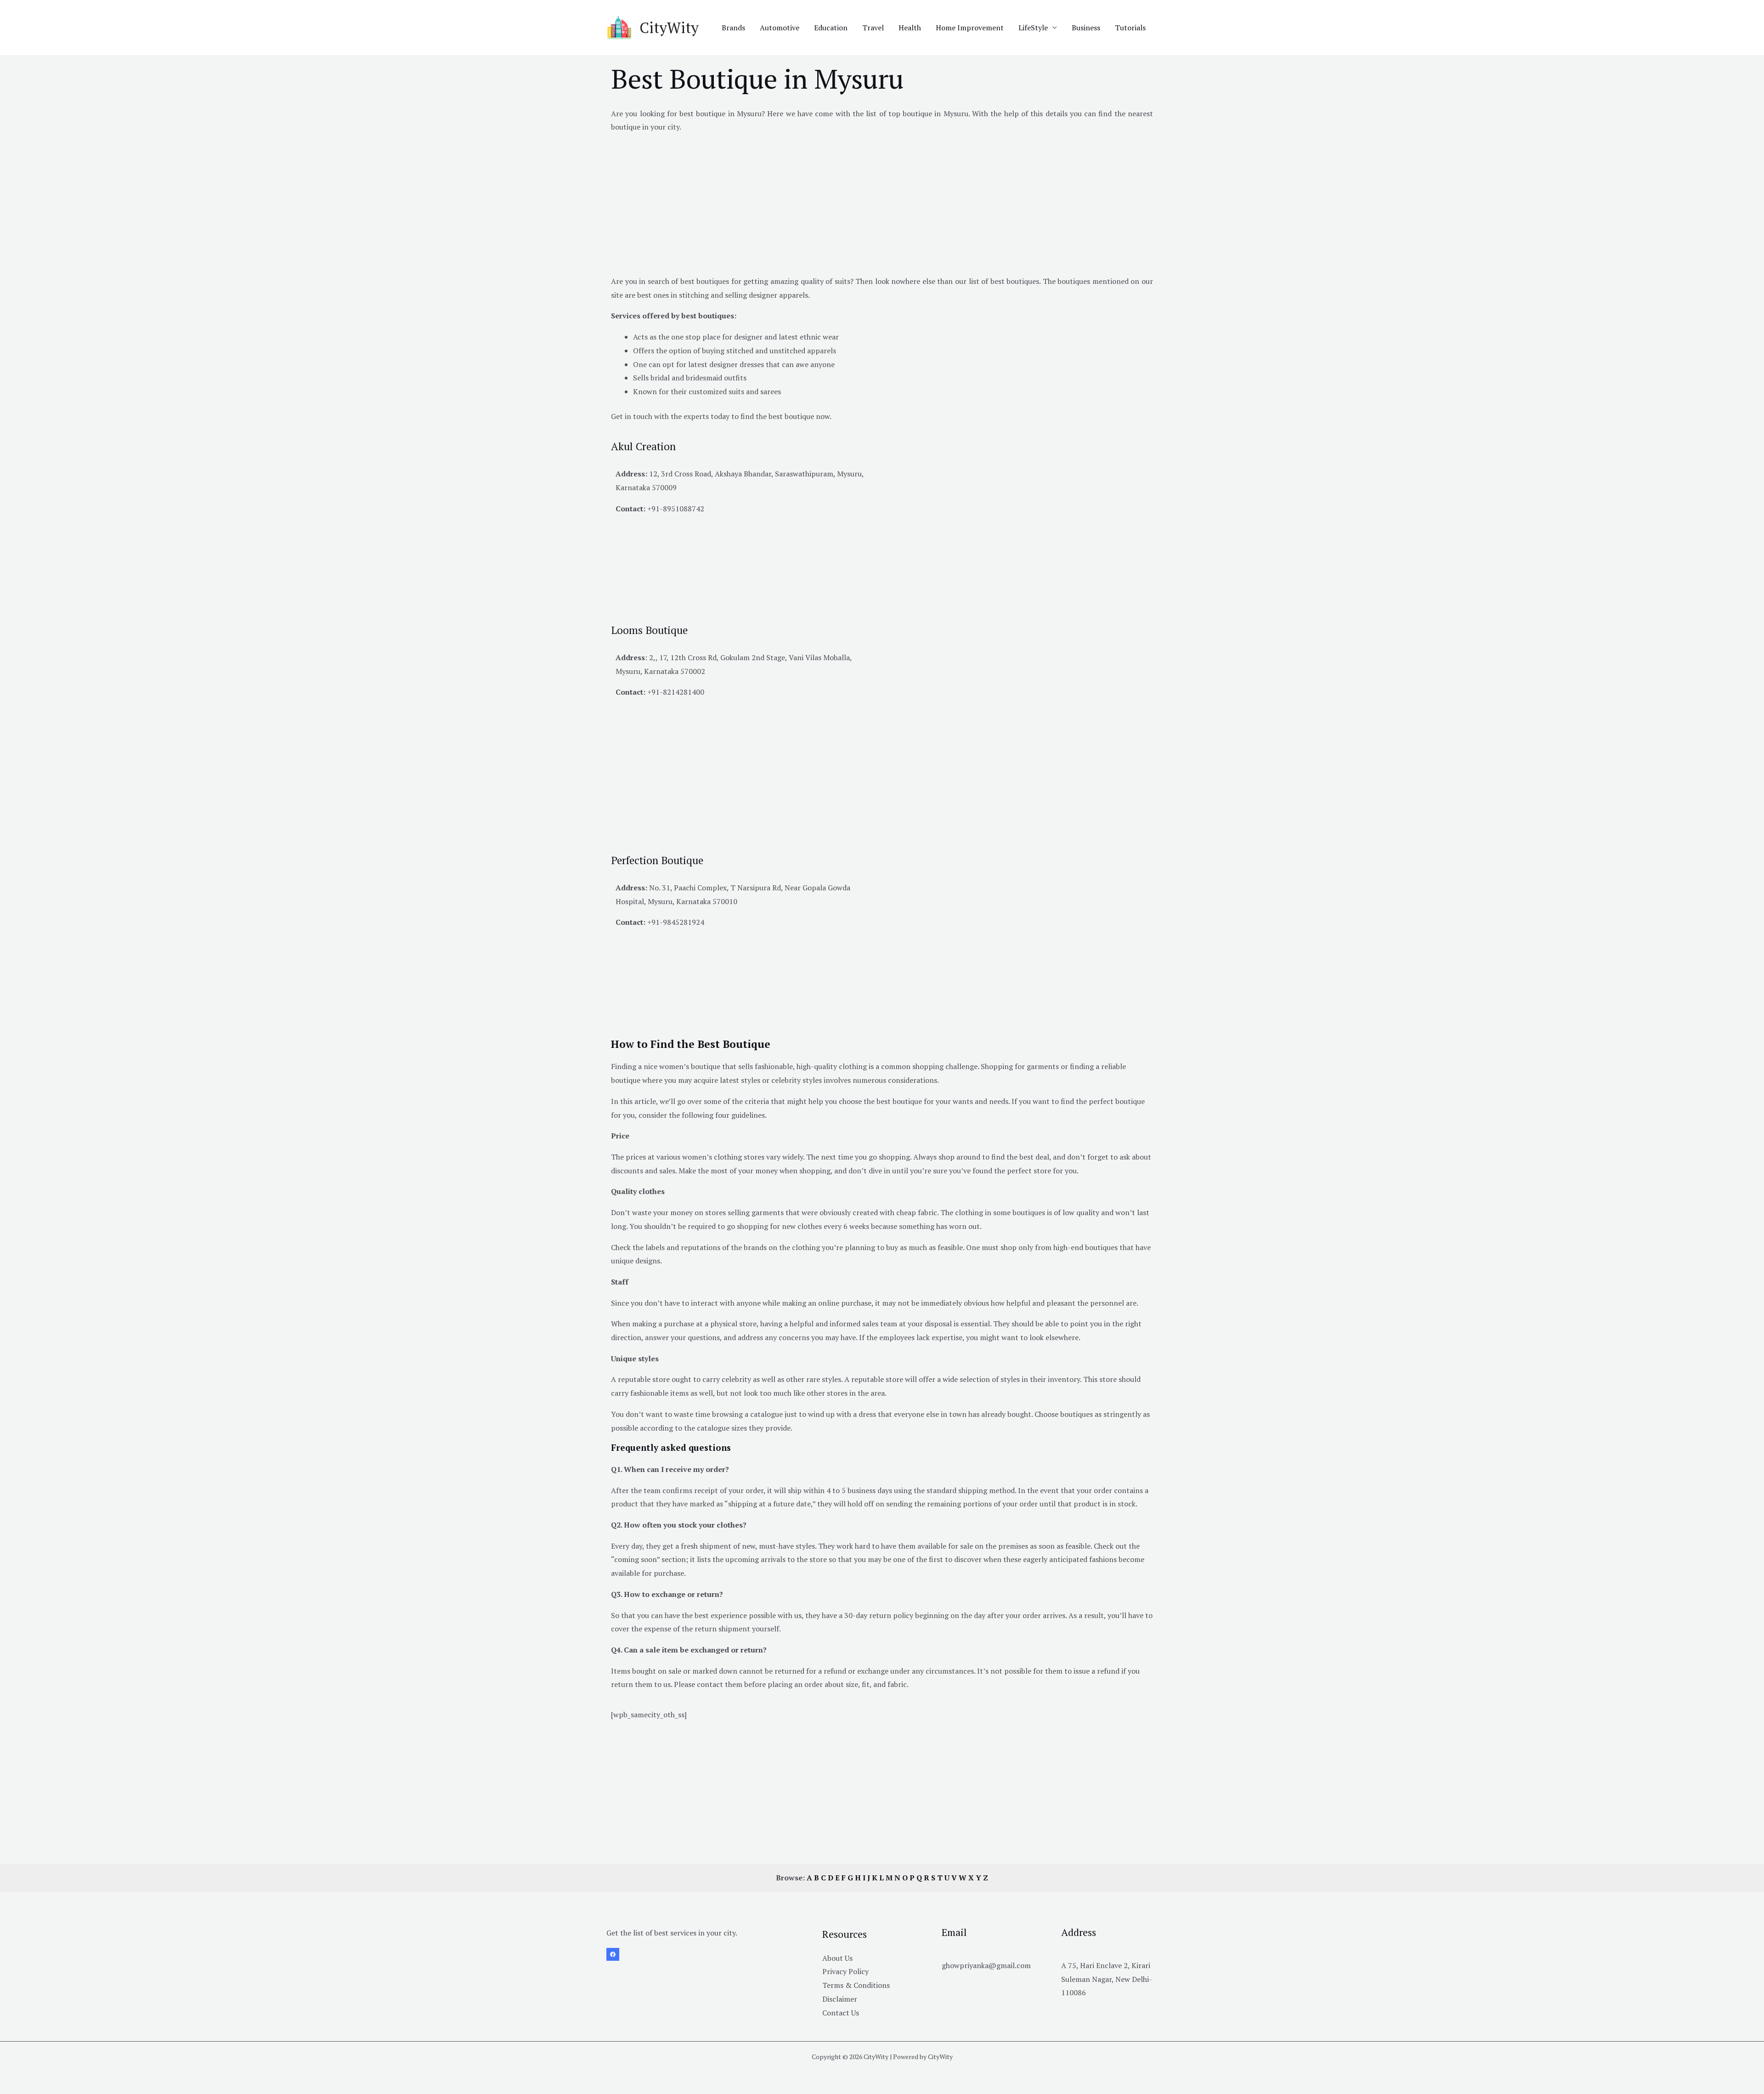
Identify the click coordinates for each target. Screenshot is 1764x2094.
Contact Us (841, 2013)
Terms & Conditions (856, 1985)
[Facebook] (613, 1954)
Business (1086, 28)
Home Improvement (970, 28)
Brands (733, 28)
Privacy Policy (845, 1971)
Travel (873, 28)
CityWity (669, 28)
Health (910, 28)
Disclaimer (840, 1999)
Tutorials (1130, 28)
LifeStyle (1033, 28)
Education (831, 28)
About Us (837, 1958)
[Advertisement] (882, 206)
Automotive (780, 28)
